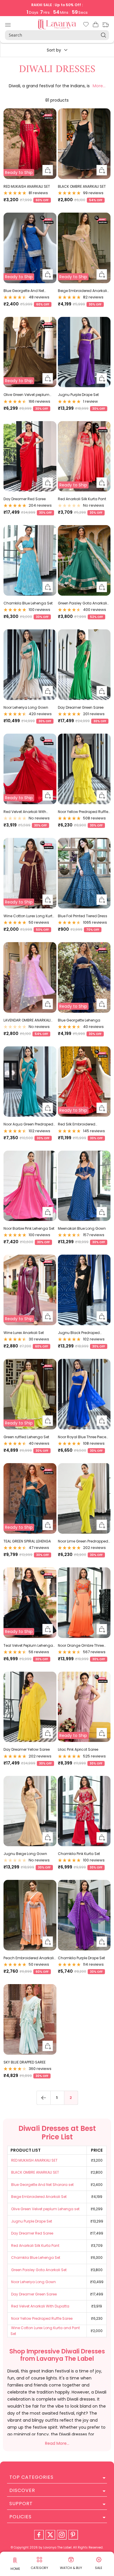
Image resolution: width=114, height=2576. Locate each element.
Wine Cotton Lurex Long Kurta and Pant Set (29, 916)
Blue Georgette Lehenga (79, 1020)
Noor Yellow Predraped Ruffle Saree (83, 812)
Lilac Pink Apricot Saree (78, 1749)
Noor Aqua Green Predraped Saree (28, 1124)
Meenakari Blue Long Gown (82, 1228)
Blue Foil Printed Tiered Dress (83, 916)
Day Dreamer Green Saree (81, 707)
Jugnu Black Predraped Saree (79, 1333)
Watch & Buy (71, 2568)
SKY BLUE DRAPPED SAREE (25, 2062)
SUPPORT (21, 2504)
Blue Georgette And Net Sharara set (24, 291)
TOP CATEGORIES (31, 2477)
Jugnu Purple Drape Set (78, 395)
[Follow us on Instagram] (62, 2535)
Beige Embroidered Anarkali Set (82, 291)
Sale (99, 2568)
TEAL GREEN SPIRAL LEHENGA (27, 1541)
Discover (22, 2490)
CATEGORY (39, 2568)
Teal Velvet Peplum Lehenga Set (28, 1646)
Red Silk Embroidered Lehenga (77, 1124)
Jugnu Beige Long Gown (25, 1854)
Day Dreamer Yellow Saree (27, 1749)
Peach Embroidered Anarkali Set (29, 1958)
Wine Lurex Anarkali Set (24, 1333)
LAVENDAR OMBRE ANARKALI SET (27, 1020)
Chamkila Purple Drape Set (81, 1958)
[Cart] (96, 25)
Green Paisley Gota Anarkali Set (82, 603)
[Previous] (43, 2098)
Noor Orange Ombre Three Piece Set (81, 1646)
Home (15, 2569)
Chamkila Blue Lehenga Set (28, 603)
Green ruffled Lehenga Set (26, 1437)
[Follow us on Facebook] (39, 2535)
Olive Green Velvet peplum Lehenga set (26, 395)
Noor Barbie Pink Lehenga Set (29, 1228)
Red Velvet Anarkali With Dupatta (25, 812)
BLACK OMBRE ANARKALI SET (82, 186)
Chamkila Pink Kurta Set (79, 1854)
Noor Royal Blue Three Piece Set (82, 1437)
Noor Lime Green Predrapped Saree (83, 1541)
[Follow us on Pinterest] (73, 2535)
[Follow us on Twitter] (50, 2535)
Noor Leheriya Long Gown (26, 707)
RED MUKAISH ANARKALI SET (27, 186)
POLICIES (20, 2517)
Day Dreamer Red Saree (25, 499)
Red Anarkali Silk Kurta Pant (82, 499)
